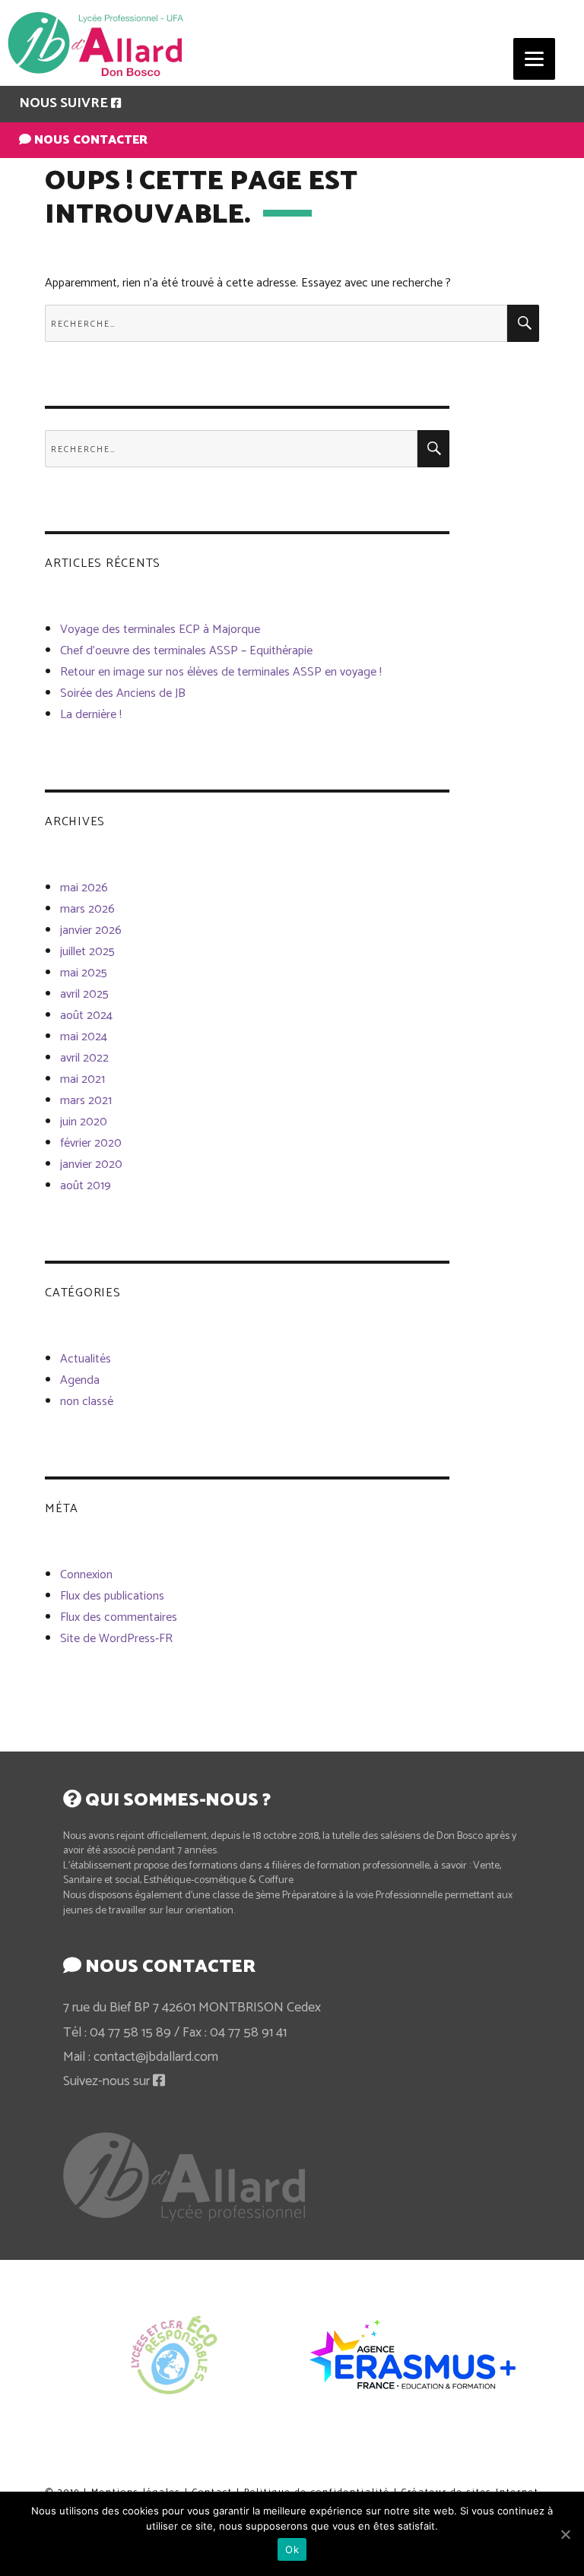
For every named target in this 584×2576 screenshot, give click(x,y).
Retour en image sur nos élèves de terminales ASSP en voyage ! (221, 672)
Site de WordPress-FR (116, 1639)
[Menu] (534, 59)
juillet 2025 (87, 952)
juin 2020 (84, 1122)
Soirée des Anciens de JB (123, 693)
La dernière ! (91, 715)
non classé (87, 1402)
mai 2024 (84, 1037)
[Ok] (565, 2534)
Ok (292, 2549)
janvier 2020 (91, 1165)
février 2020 (91, 1143)
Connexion (86, 1575)
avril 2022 (84, 1058)
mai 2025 (84, 973)
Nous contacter (89, 140)
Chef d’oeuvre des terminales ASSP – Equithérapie (186, 651)
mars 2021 (86, 1101)
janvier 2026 (91, 930)
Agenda (80, 1380)
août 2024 (86, 1016)
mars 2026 (87, 909)
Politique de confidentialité (286, 2474)
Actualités (86, 1359)
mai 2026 (84, 888)
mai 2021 (83, 1079)
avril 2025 (84, 994)
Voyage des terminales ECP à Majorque (160, 630)
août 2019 (86, 1186)
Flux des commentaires (119, 1617)
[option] (172, 2354)
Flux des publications (112, 1596)
